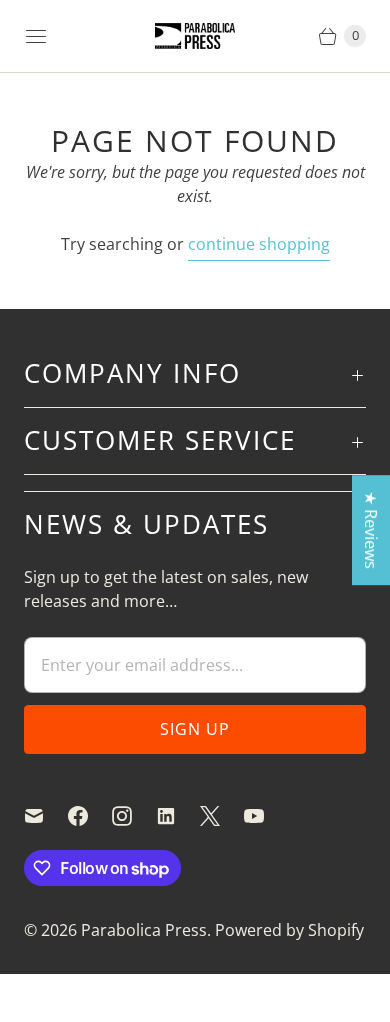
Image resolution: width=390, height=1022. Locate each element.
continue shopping (259, 244)
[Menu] (36, 36)
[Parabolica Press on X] (222, 816)
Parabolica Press (144, 930)
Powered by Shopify (289, 930)
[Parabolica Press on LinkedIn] (178, 816)
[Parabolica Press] (195, 36)
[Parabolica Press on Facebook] (90, 816)
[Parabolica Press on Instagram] (134, 816)
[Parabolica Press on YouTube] (266, 816)
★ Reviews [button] (371, 530)
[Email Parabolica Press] (46, 816)
